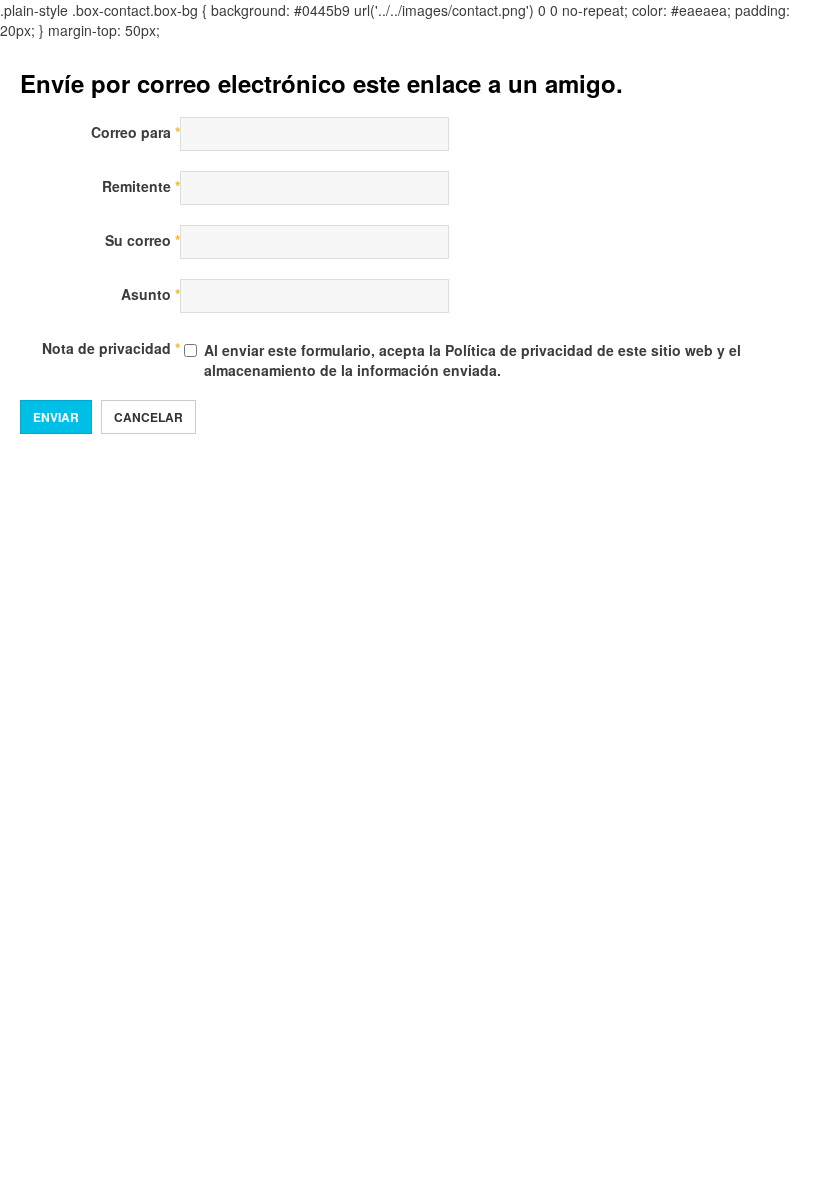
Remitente (141, 186)
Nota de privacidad (111, 348)
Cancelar (148, 417)
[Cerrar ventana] (639, 83)
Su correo (142, 240)
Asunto (150, 294)
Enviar (56, 417)
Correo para (135, 132)
